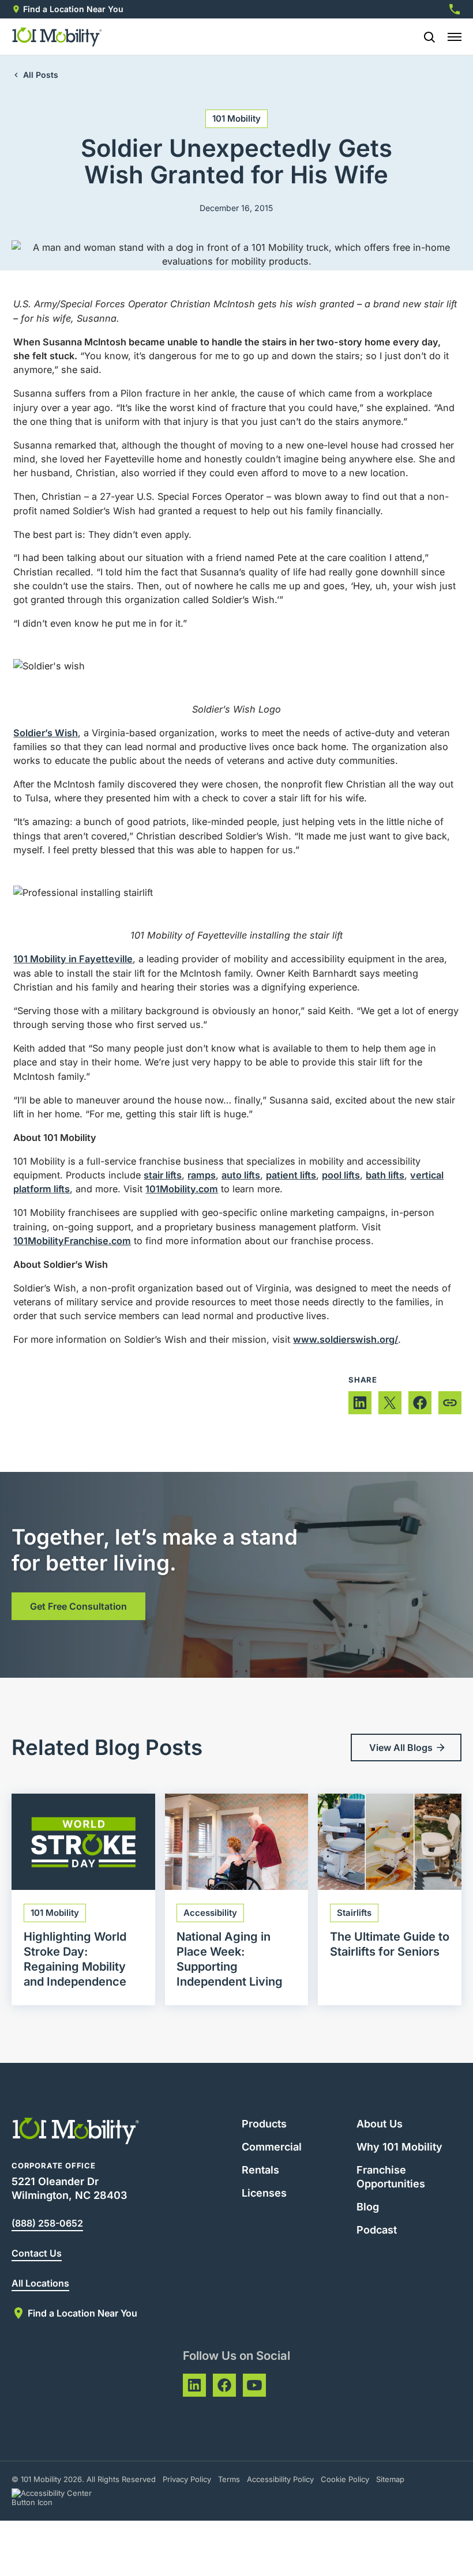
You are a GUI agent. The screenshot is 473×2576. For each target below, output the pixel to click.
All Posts (41, 75)
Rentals (260, 2170)
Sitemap (390, 2479)
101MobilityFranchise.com (72, 1241)
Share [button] (450, 1403)
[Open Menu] (455, 37)
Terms (229, 2479)
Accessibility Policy (280, 2479)
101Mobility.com (182, 1189)
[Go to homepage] (57, 37)
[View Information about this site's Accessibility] (62, 2498)
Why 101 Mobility (399, 2147)
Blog (368, 2207)
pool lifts (341, 1175)
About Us (380, 2124)
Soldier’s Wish (46, 733)
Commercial (272, 2147)
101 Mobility (236, 118)
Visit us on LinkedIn (194, 2385)
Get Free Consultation (78, 1606)
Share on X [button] (390, 1403)
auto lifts (241, 1175)
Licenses (264, 2193)
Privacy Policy (187, 2479)
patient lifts (291, 1175)
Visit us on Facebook (224, 2385)
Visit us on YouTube (254, 2385)
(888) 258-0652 (47, 2223)
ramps (202, 1175)
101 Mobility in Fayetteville (73, 959)
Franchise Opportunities (391, 2177)
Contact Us (37, 2253)
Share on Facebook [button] (420, 1403)
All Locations (40, 2283)
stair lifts (163, 1175)
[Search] (425, 37)
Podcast (377, 2230)
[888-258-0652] (455, 9)
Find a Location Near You (73, 9)
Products (264, 2124)
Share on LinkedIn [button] (360, 1403)
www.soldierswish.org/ (346, 1339)
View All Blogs (401, 1748)
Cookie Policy (345, 2479)
